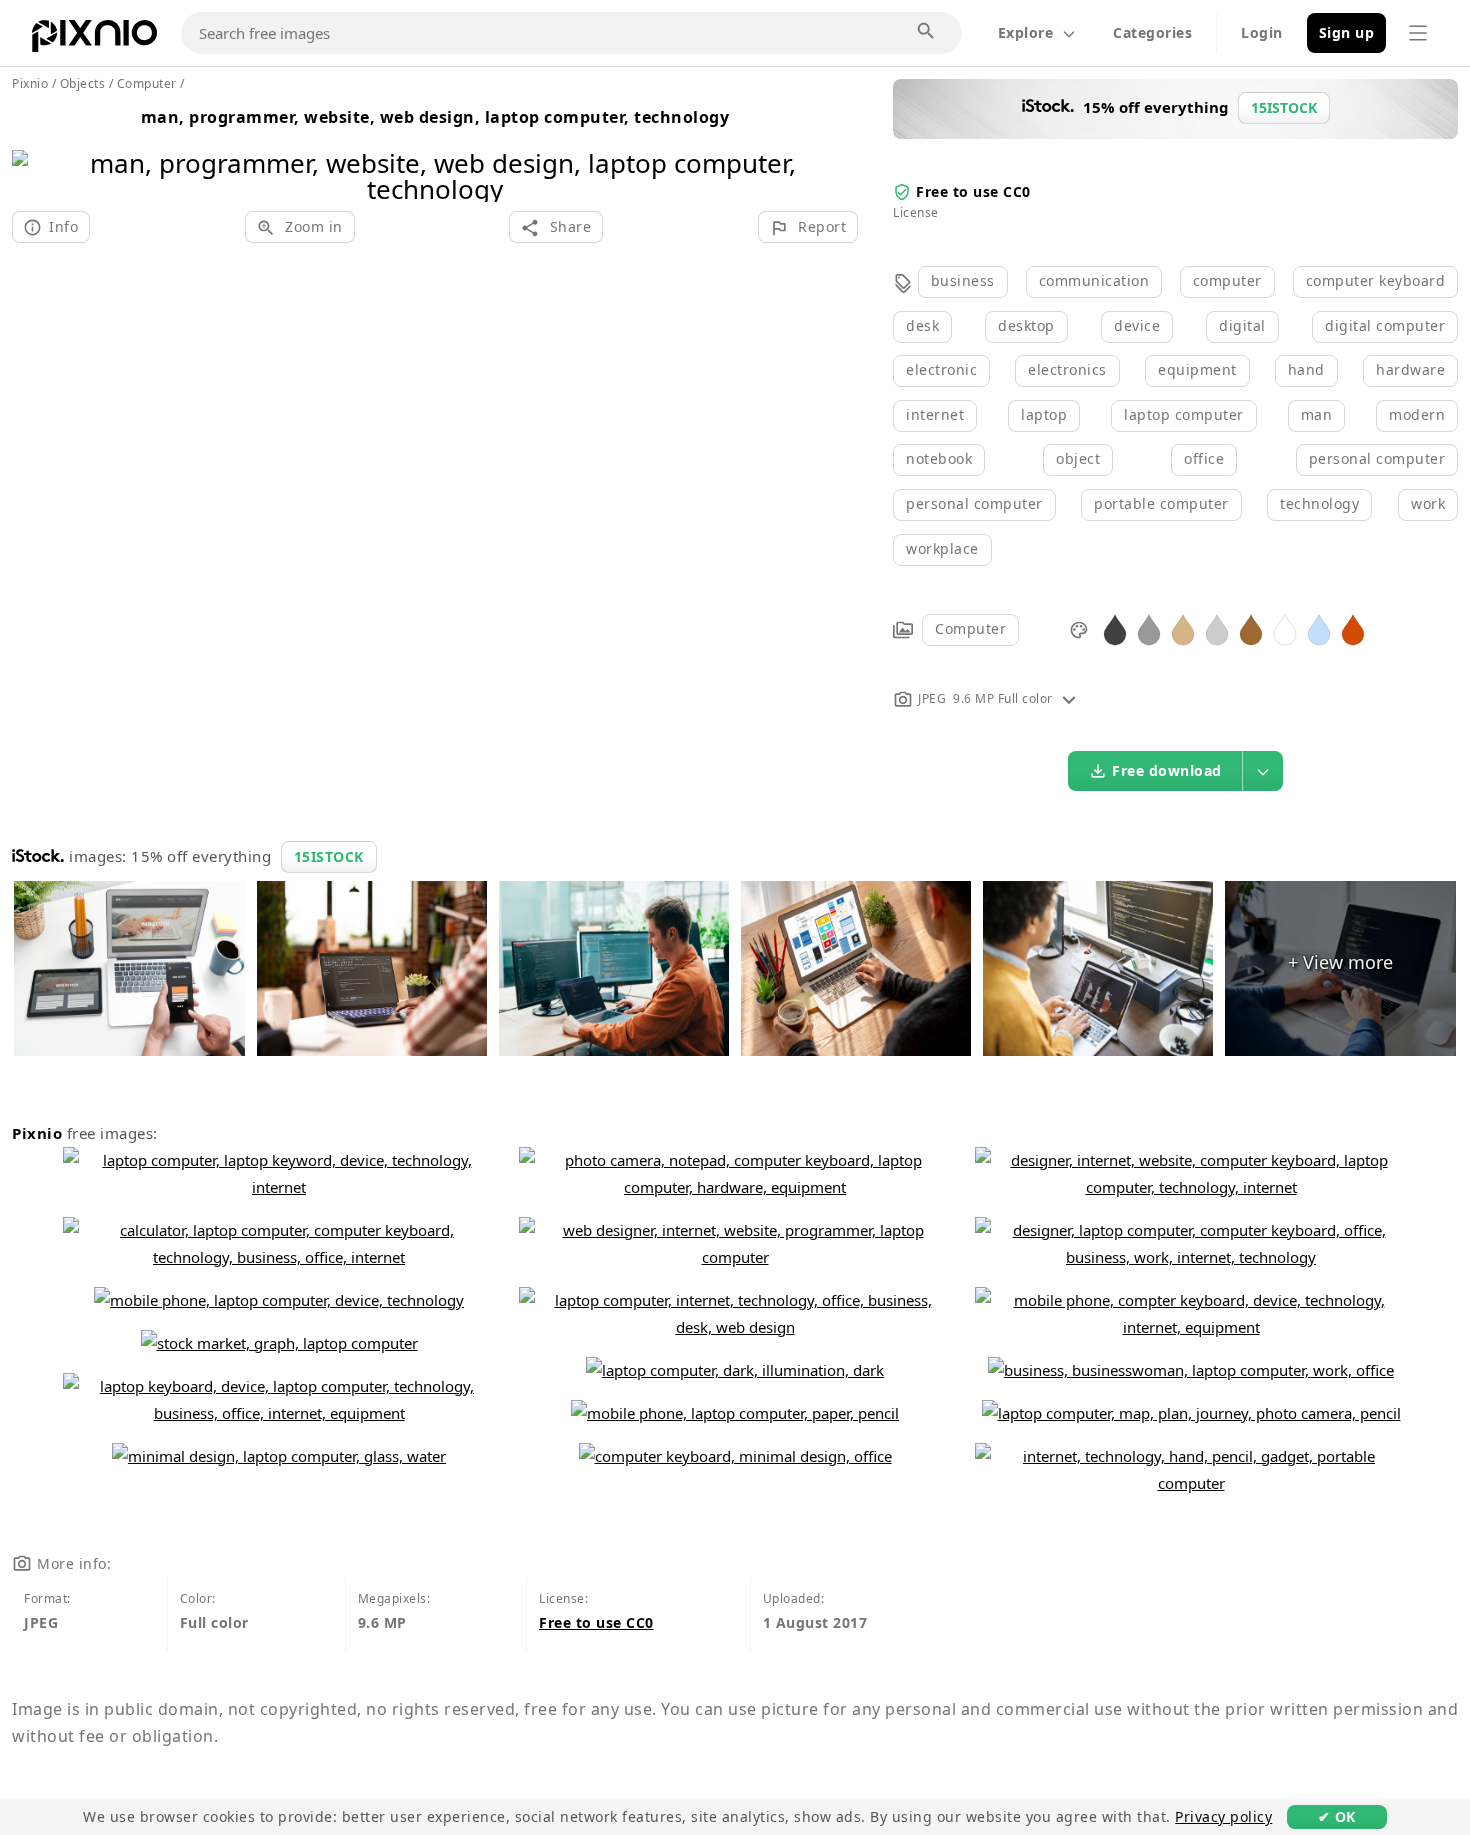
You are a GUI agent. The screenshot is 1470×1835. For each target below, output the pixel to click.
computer (1227, 280)
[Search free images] (927, 32)
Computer (970, 628)
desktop (1026, 325)
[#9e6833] (1251, 628)
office (1204, 458)
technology (1319, 503)
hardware (1410, 369)
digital (1242, 325)
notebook (939, 458)
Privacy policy (1223, 1816)
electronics (1067, 369)
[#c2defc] (1319, 628)
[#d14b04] (1353, 628)
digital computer (1385, 325)
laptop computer (1184, 414)
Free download (1167, 770)
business (963, 280)
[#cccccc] (1217, 628)
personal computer (1377, 458)
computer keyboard (1376, 280)
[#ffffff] (1285, 628)
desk (922, 325)
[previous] (34, 150)
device (1137, 325)
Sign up (1347, 32)
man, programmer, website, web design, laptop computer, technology (435, 117)
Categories (1152, 32)
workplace (942, 548)
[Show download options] (1263, 771)
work (1428, 503)
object (1078, 458)
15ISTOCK (329, 856)
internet (935, 414)
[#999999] (1149, 628)
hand (1306, 369)
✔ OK (1337, 1816)
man (1317, 414)
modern (1417, 414)
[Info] (1069, 698)
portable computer (1161, 503)
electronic (941, 369)
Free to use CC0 (973, 191)
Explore (1026, 32)
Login (1262, 32)
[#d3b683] (1183, 628)
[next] (835, 150)
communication (1094, 280)
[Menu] (1418, 33)
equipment (1197, 369)
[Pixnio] (94, 40)
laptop (1044, 414)
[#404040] (1115, 628)
